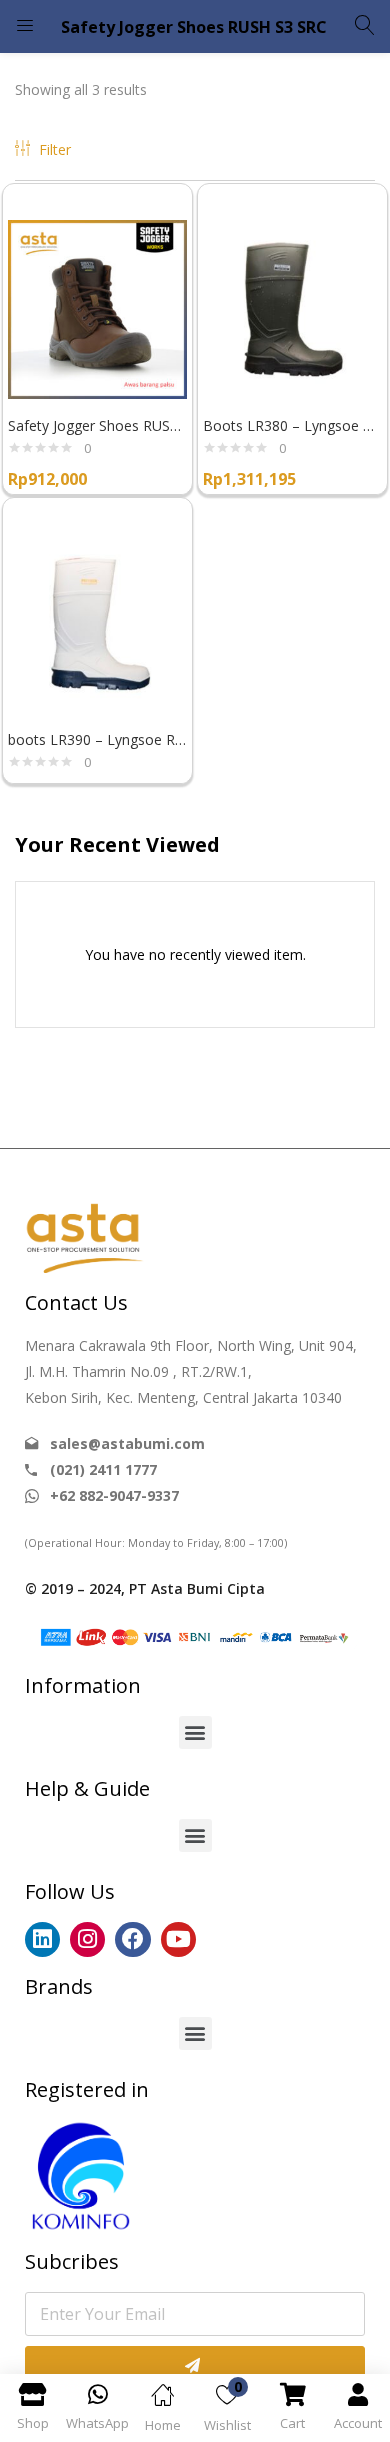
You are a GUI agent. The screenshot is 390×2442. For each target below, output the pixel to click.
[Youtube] (178, 1939)
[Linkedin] (42, 1939)
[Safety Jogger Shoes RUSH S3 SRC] (97, 307)
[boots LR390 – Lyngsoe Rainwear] (97, 621)
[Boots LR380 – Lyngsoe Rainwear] (292, 307)
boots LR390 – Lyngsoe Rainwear (97, 739)
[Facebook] (132, 1939)
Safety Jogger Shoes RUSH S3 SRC (97, 425)
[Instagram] (87, 1939)
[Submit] (195, 2366)
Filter (55, 149)
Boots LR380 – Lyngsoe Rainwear (292, 425)
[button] (195, 1732)
